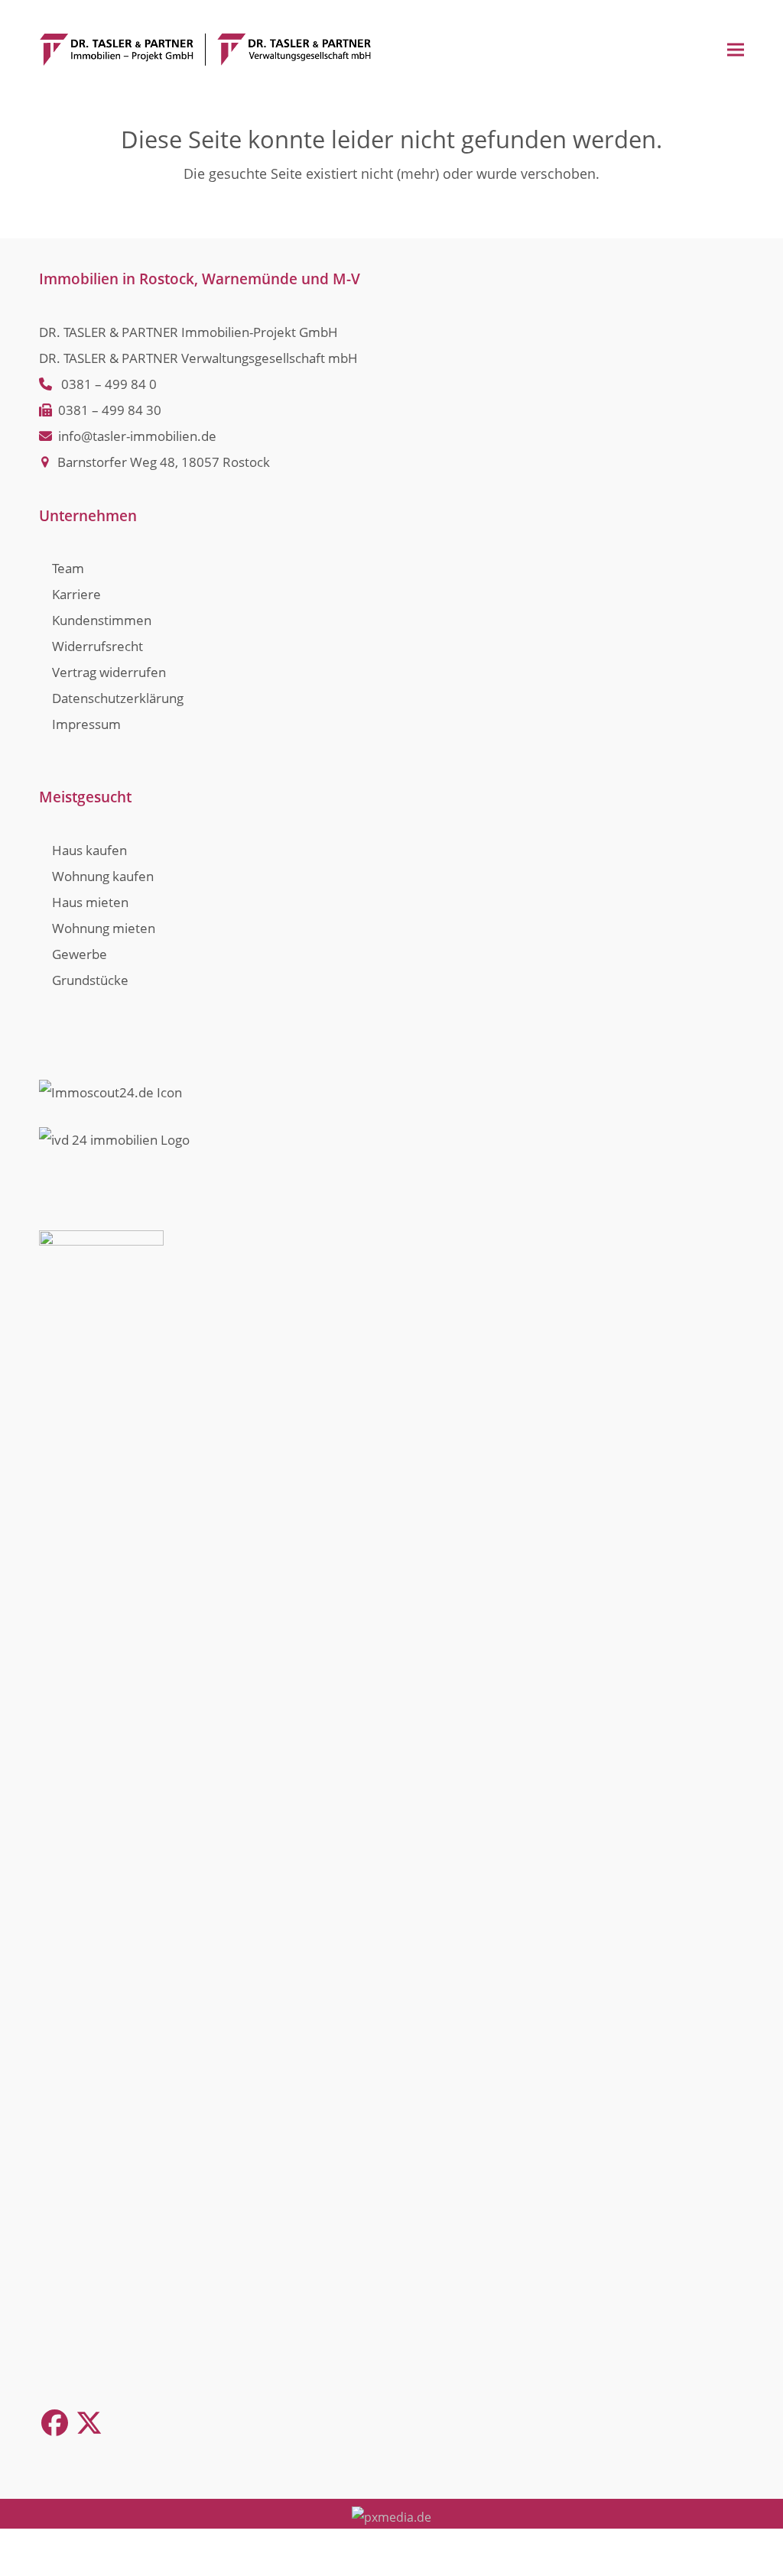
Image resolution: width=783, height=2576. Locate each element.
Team (68, 568)
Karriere (76, 594)
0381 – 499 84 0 (109, 384)
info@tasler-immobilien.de (137, 436)
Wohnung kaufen (103, 876)
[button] (736, 49)
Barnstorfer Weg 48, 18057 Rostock (164, 462)
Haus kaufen (89, 850)
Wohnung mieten (104, 928)
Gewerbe (80, 954)
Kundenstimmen (102, 620)
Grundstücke (90, 980)
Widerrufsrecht (97, 646)
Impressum (86, 724)
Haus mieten (90, 902)
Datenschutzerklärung (118, 698)
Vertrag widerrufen (109, 672)
